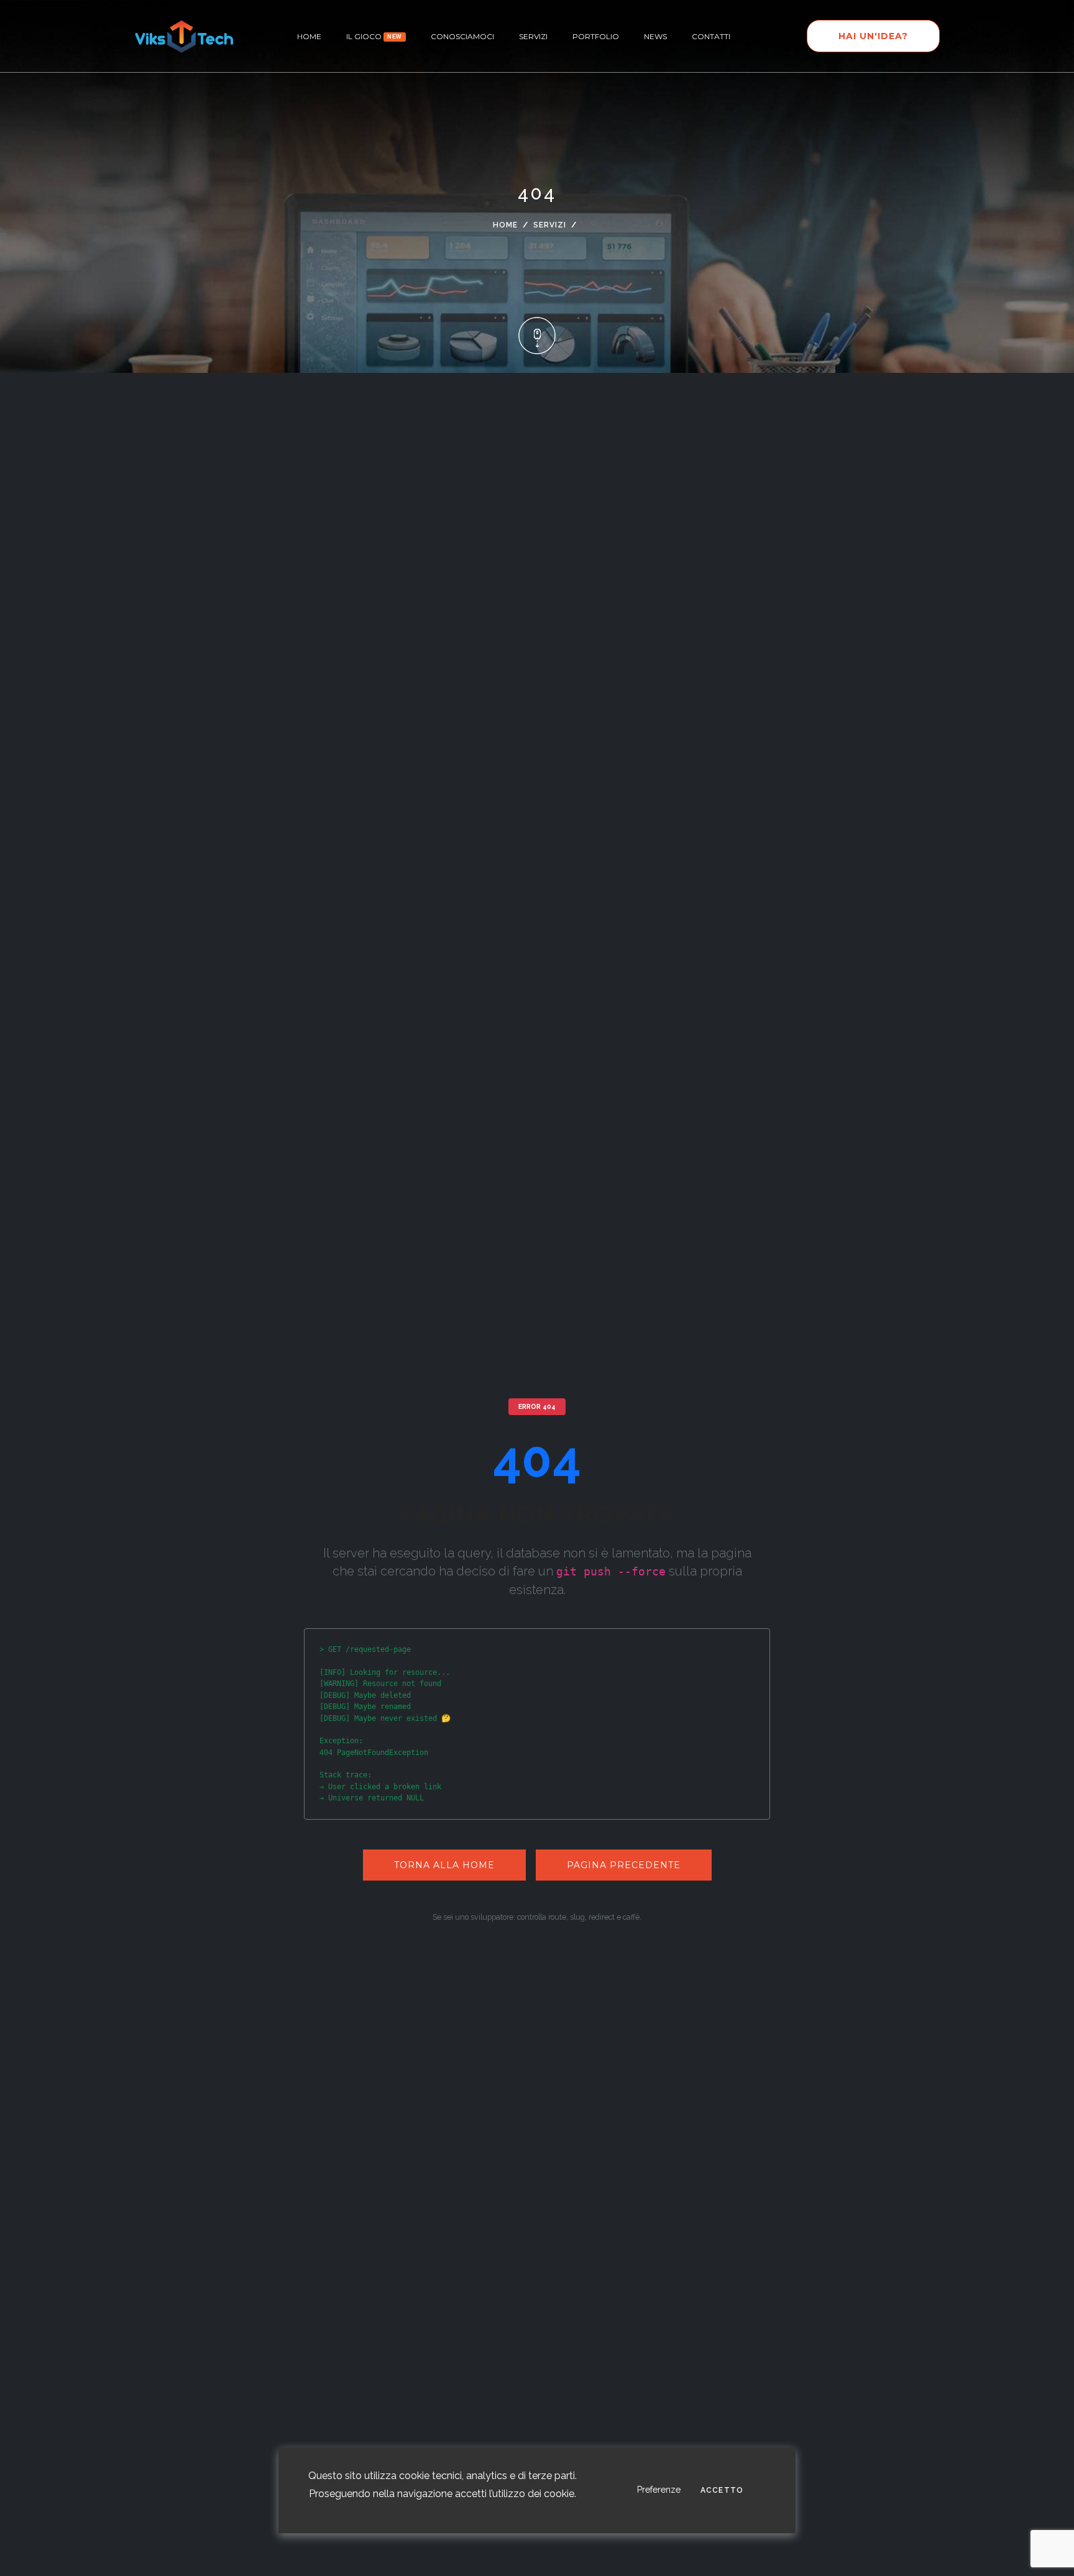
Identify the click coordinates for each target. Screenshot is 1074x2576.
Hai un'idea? (873, 36)
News (655, 36)
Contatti (711, 36)
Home (505, 225)
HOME (309, 36)
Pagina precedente (624, 1865)
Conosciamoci (462, 36)
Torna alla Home (444, 1865)
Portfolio (596, 36)
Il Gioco (374, 36)
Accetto (722, 2491)
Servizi (533, 36)
